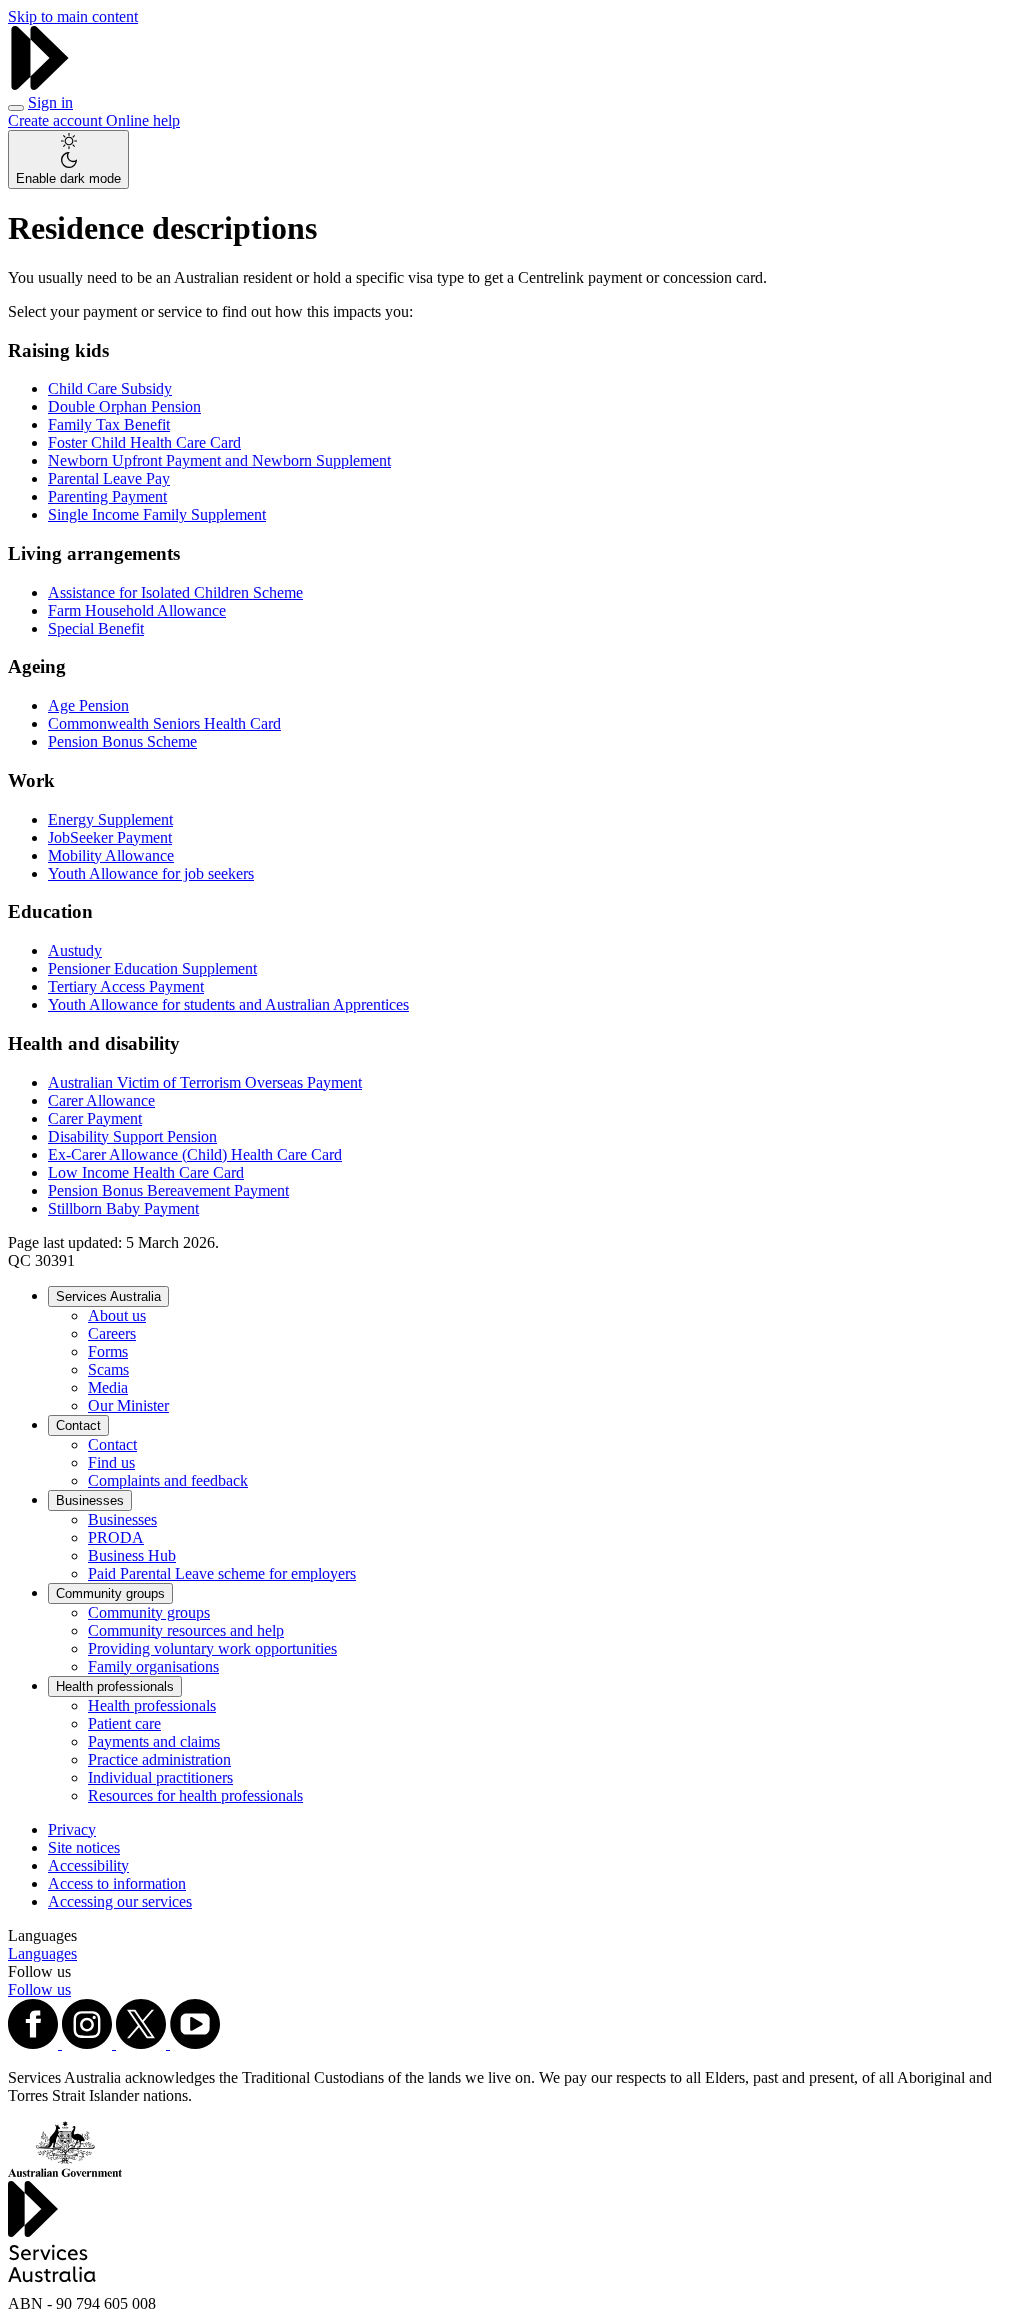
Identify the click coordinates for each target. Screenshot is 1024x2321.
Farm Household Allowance (137, 610)
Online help (143, 120)
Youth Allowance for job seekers (151, 873)
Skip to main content (73, 16)
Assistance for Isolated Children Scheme (175, 592)
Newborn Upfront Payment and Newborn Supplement (219, 460)
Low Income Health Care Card (146, 1172)
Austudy (75, 950)
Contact (78, 1425)
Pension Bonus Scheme (122, 741)
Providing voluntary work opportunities (212, 1648)
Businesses (90, 1500)
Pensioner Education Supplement (152, 968)
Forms (108, 1351)
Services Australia (108, 1296)
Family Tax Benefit (109, 424)
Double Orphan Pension (124, 406)
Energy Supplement (110, 819)
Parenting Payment (107, 496)
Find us (111, 1462)
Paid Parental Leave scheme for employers (222, 1573)
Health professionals (115, 1686)
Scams (108, 1369)
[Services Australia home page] (40, 84)
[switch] (68, 159)
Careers (112, 1333)
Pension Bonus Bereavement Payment (168, 1190)
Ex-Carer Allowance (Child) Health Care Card (195, 1154)
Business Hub (132, 1555)
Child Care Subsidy (110, 388)
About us (117, 1315)
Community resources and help (186, 1630)
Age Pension (88, 705)
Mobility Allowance (111, 855)
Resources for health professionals (195, 1795)
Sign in (50, 102)
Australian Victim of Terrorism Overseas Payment (205, 1082)
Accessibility (88, 1865)
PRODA (116, 1537)
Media (108, 1387)
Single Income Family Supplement (157, 514)
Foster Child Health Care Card (144, 442)
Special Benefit (96, 628)
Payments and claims (154, 1741)
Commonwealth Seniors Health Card (164, 723)
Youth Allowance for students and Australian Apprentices (228, 1004)
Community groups (110, 1593)
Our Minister (128, 1405)
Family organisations (153, 1666)
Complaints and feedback (168, 1480)
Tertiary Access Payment (126, 986)
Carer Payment (95, 1118)
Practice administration (159, 1759)
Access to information (117, 1883)
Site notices (84, 1847)
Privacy (72, 1829)
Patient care (124, 1723)
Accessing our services (120, 1901)
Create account (57, 120)
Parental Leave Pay (109, 478)
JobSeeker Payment (110, 837)
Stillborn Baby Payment (123, 1208)
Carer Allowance (101, 1100)
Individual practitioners (160, 1777)
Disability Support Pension (132, 1136)
